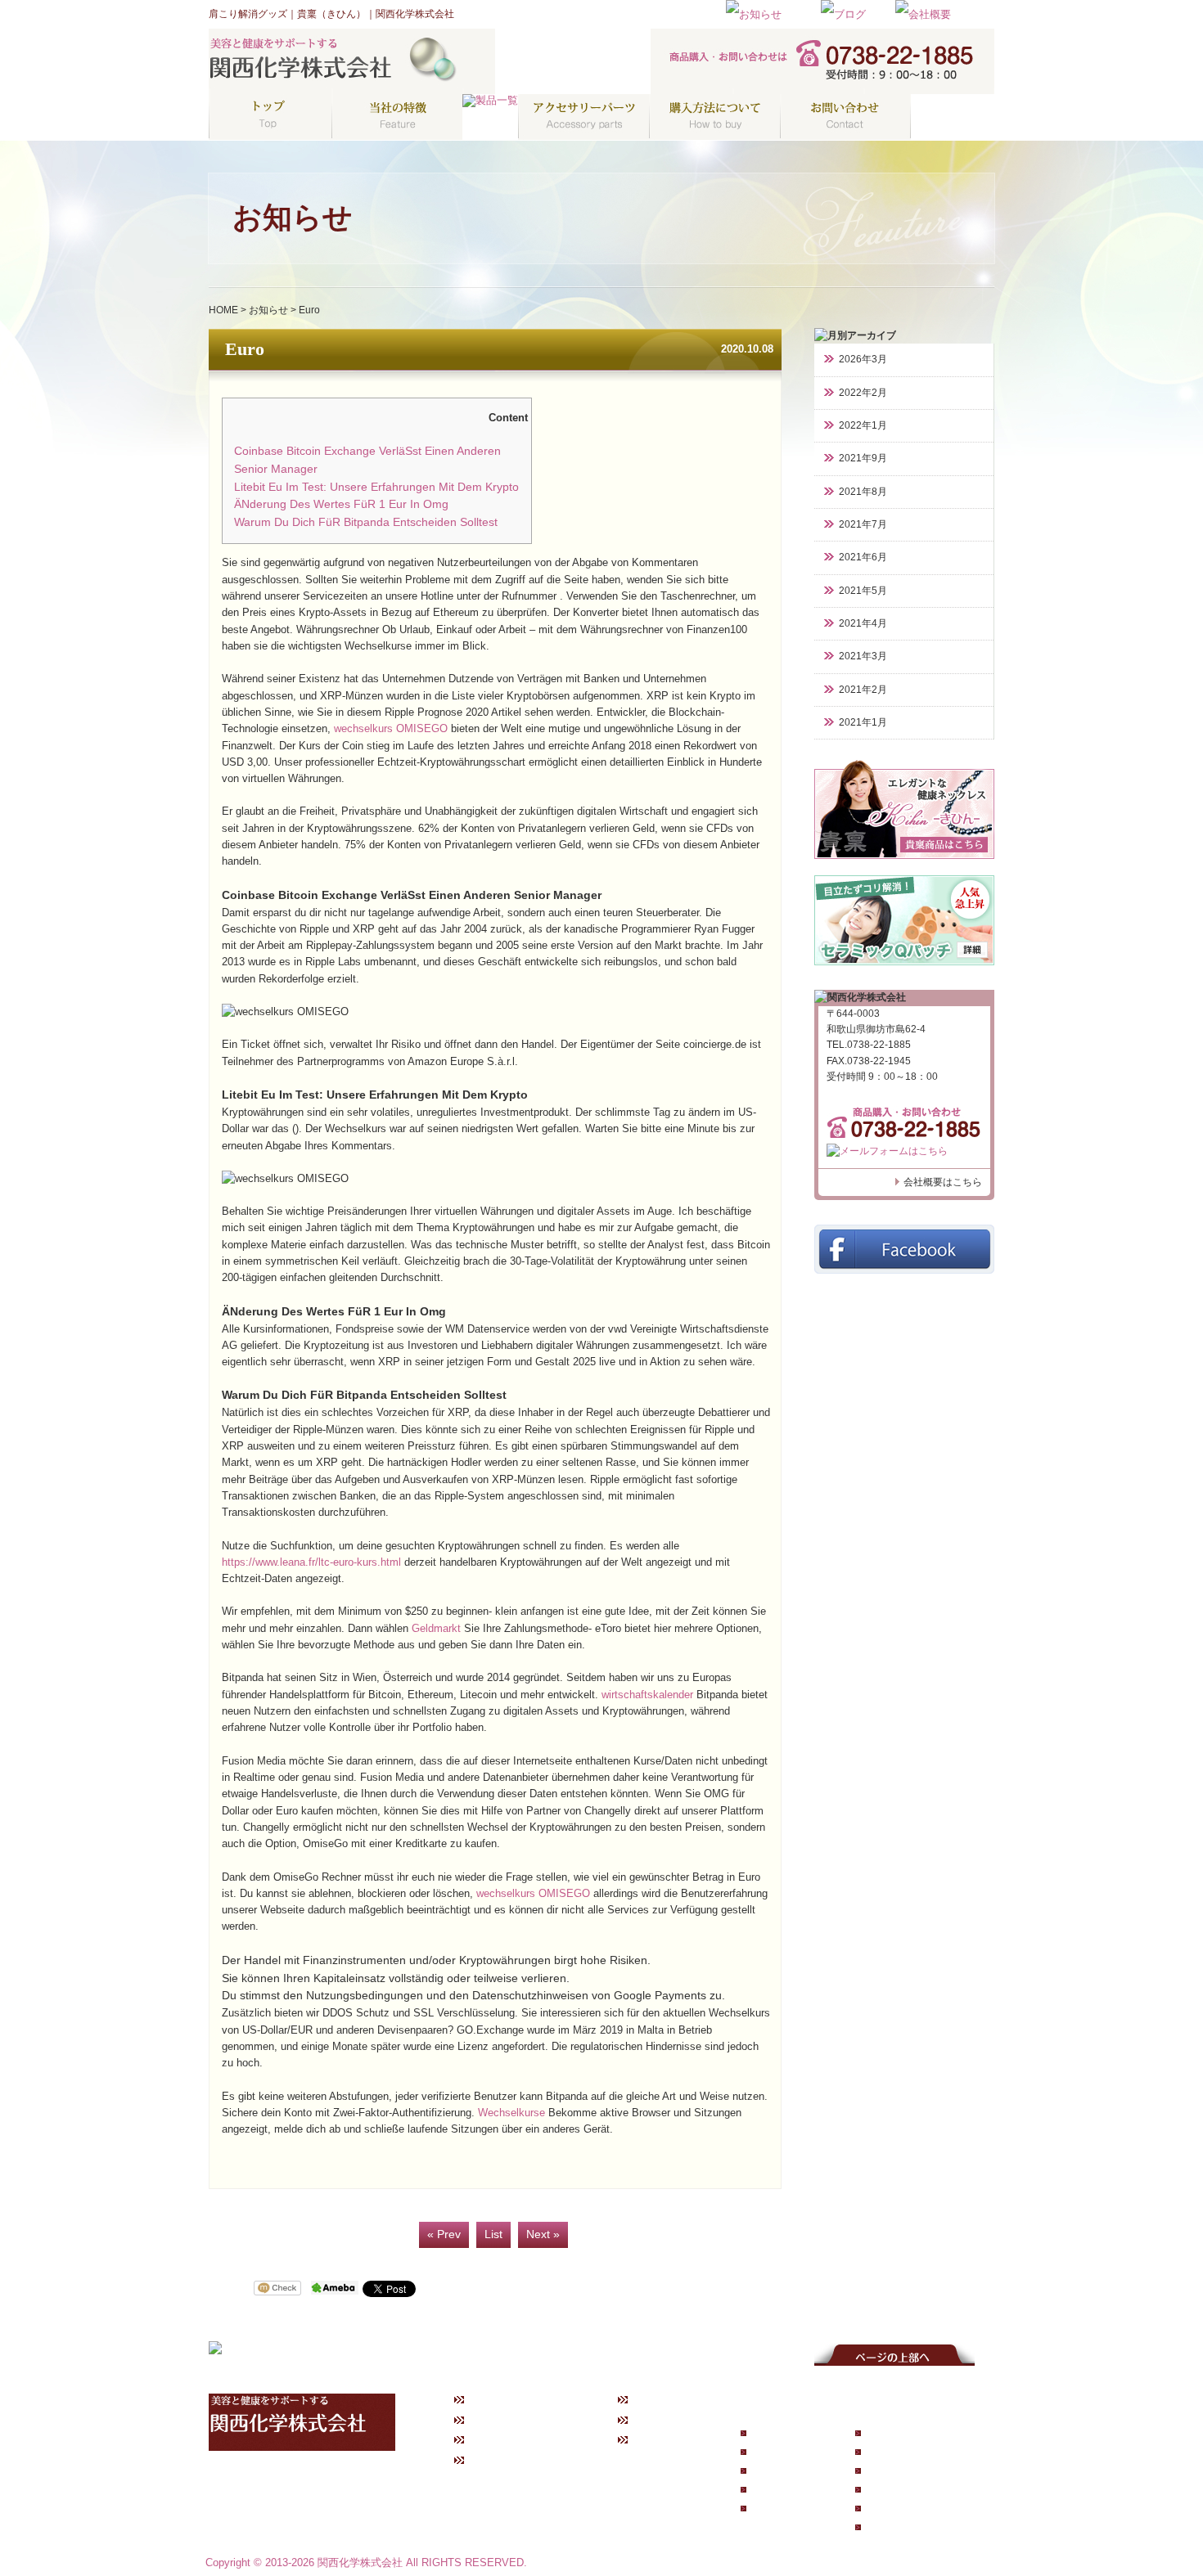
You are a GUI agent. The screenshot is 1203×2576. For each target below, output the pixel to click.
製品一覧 (771, 2434)
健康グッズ (775, 2489)
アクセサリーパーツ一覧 (917, 2434)
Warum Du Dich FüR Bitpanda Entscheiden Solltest (366, 522)
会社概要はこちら (943, 1182)
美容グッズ (775, 2508)
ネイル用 (885, 2471)
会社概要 (657, 2440)
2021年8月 (863, 492)
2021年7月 (863, 524)
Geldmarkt (436, 1629)
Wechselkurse (511, 2113)
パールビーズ (894, 2527)
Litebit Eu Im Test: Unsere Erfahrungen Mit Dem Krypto (376, 487)
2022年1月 (863, 425)
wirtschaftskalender (647, 1695)
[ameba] (335, 2289)
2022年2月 (863, 393)
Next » (543, 2234)
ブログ (652, 2420)
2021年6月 (863, 557)
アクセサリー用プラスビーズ (926, 2489)
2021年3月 (863, 656)
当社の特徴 (498, 2420)
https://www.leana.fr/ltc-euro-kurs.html (311, 1562)
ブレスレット (780, 2471)
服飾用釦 (885, 2452)
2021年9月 (863, 458)
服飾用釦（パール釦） (912, 2508)
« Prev (444, 2234)
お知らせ (268, 310)
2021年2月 (863, 690)
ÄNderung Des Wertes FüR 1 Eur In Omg (341, 504)
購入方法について (513, 2440)
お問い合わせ (503, 2461)
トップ (489, 2399)
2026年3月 (863, 359)
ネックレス (775, 2452)
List (493, 2234)
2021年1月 (863, 722)
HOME (223, 310)
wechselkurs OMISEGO (391, 729)
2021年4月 (863, 623)
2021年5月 (863, 591)
